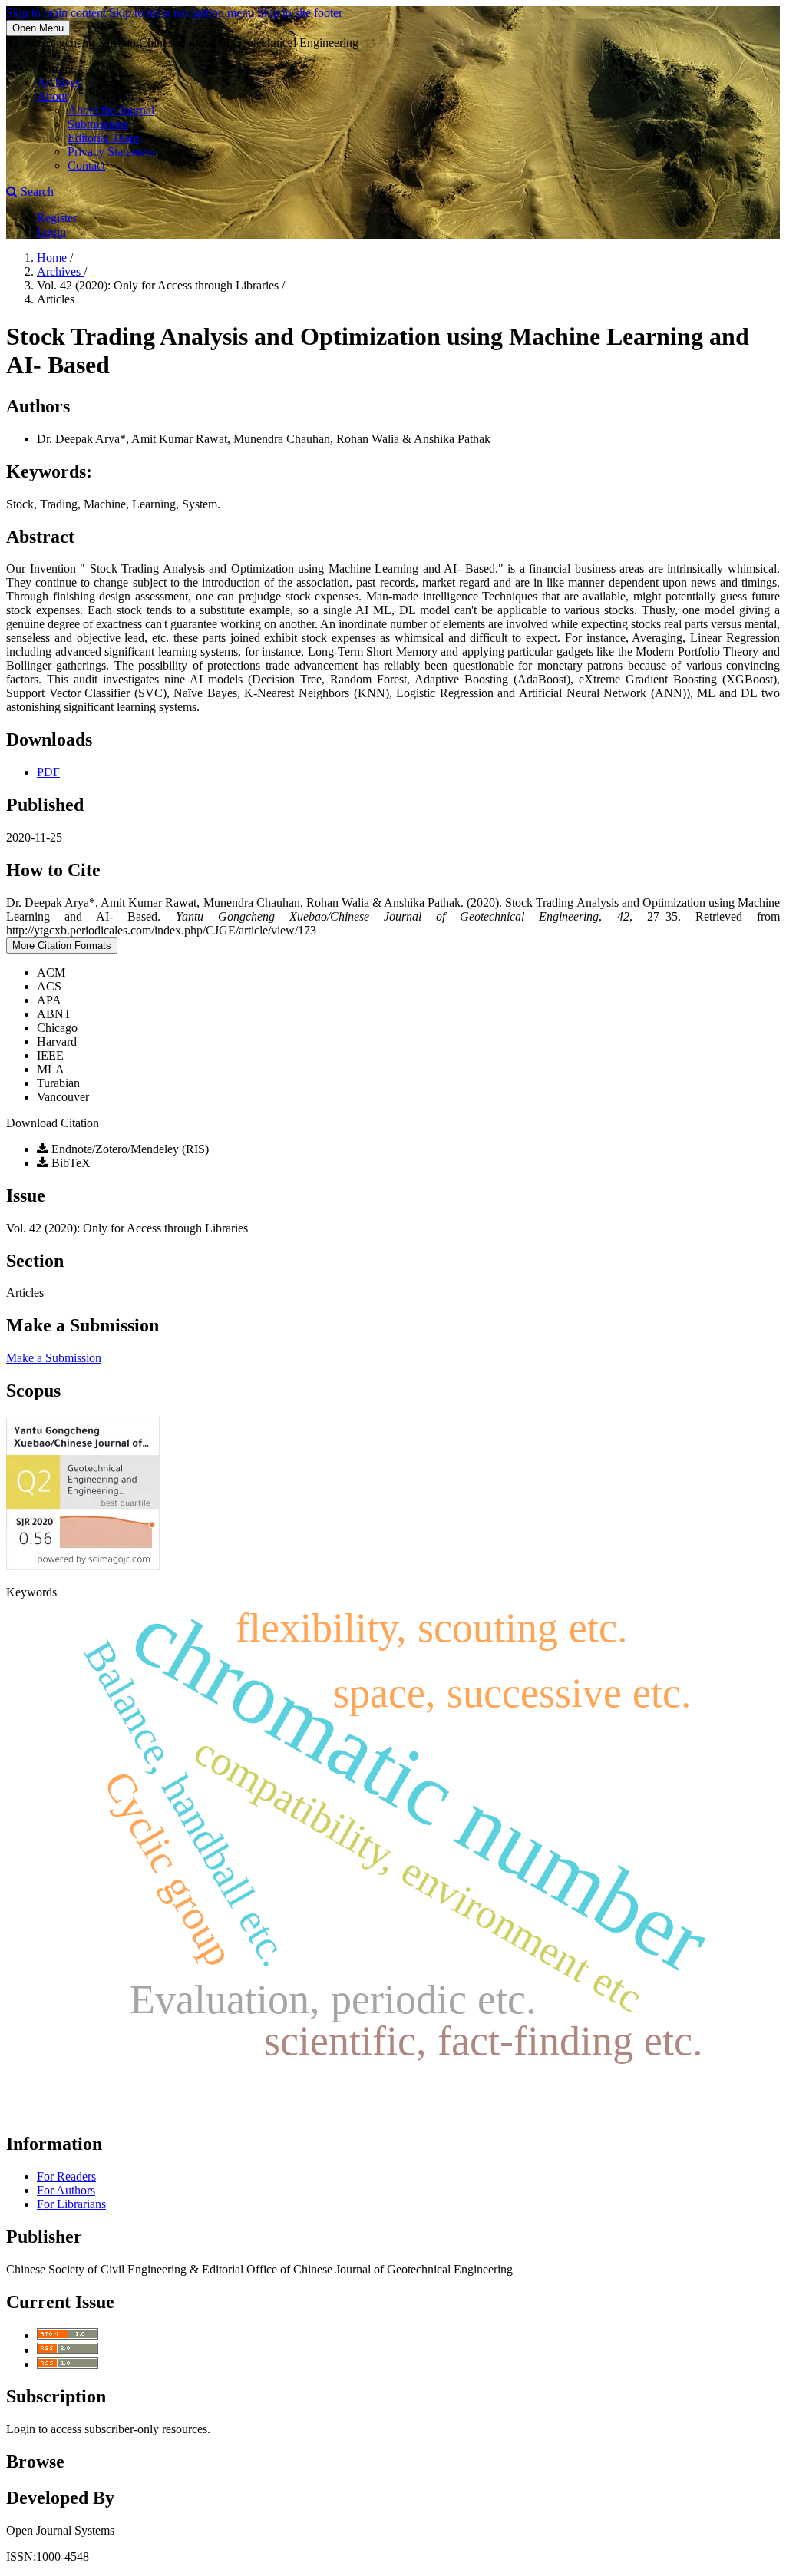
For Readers (66, 2176)
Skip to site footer (300, 13)
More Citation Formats (62, 946)
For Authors (66, 2190)
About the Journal (111, 110)
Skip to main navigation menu (182, 13)
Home (53, 258)
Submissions (98, 124)
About (52, 96)
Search (36, 192)
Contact (86, 165)
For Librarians (71, 2204)
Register (57, 218)
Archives (59, 83)
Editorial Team (103, 138)
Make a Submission (54, 1358)
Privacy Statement (111, 152)
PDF (48, 772)
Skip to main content (56, 13)
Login (51, 231)
